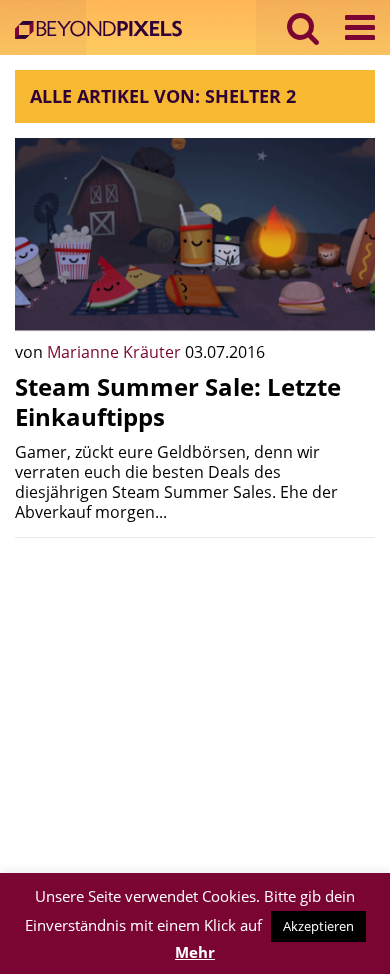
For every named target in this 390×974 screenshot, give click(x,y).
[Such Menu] (303, 27)
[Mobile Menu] (360, 27)
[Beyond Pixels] (103, 31)
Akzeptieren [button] (318, 926)
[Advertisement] (195, 693)
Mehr (195, 952)
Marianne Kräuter (116, 352)
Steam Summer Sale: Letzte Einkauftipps (178, 401)
